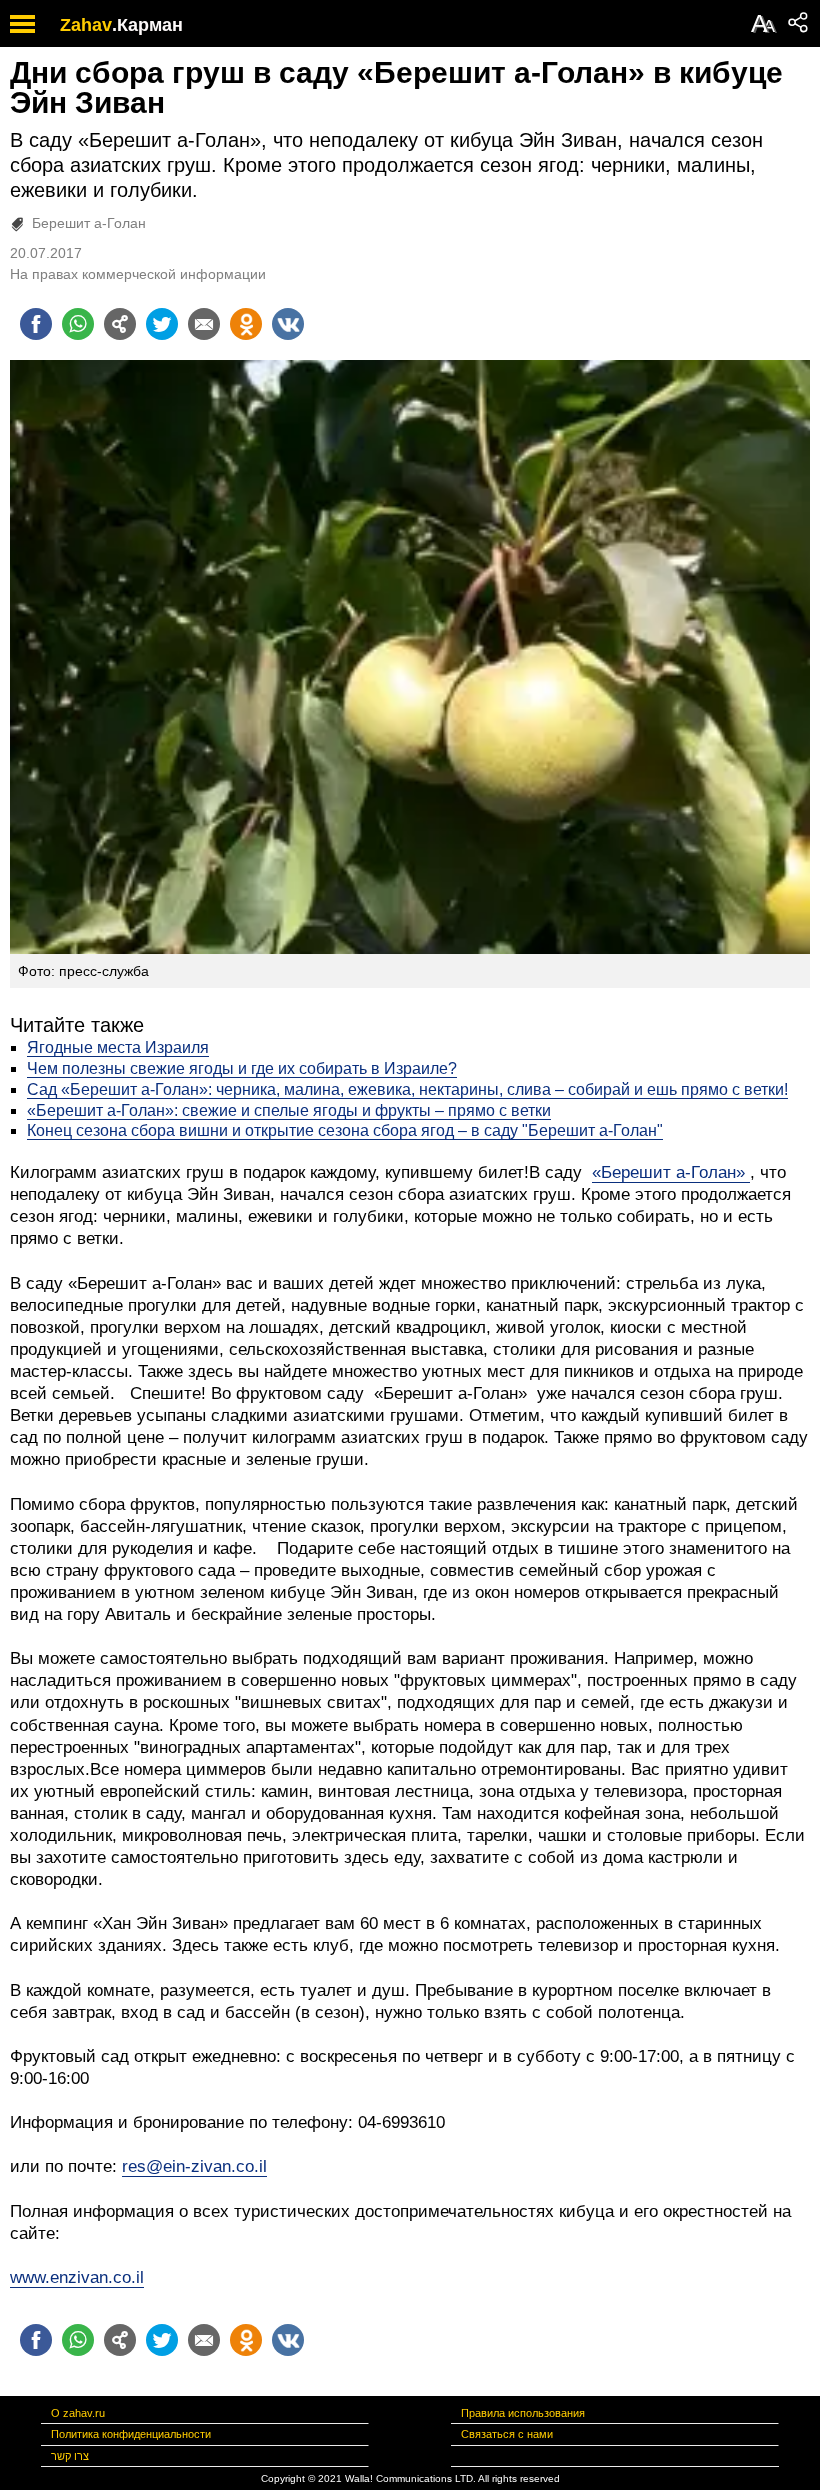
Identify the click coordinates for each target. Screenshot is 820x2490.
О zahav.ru (78, 2413)
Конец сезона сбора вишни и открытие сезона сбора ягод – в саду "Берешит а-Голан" (345, 1130)
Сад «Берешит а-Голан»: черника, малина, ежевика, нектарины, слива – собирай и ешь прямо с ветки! (407, 1089)
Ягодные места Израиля (118, 1047)
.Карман (147, 25)
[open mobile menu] (22, 23)
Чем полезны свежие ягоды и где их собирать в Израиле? (242, 1068)
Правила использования (523, 2413)
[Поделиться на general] (120, 324)
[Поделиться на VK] (288, 324)
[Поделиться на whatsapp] (78, 324)
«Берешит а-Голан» (671, 1172)
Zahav (86, 25)
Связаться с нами (507, 2434)
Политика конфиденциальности (131, 2434)
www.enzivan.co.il (77, 2277)
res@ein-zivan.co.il (194, 2166)
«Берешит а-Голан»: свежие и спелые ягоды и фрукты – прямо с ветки (289, 1110)
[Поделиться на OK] (246, 324)
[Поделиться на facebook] (36, 324)
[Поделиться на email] (204, 324)
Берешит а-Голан (89, 223)
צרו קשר (70, 2456)
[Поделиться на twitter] (162, 324)
